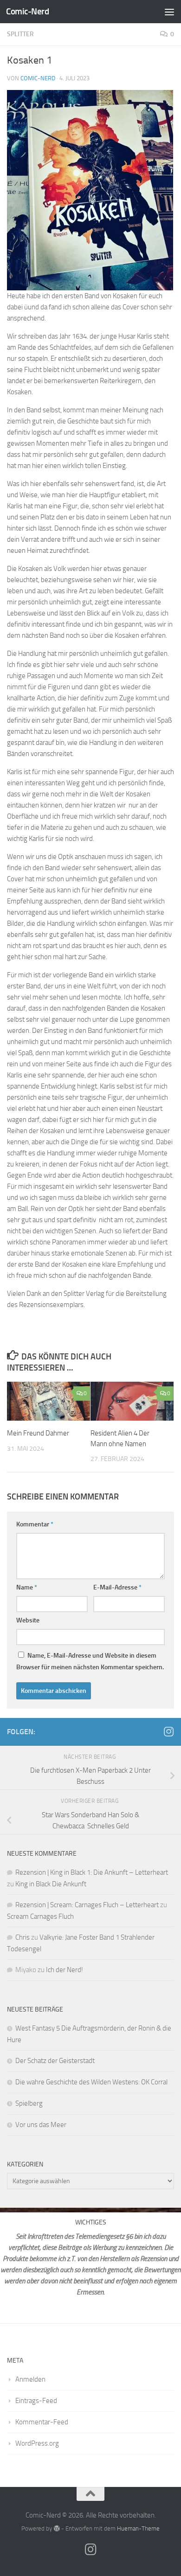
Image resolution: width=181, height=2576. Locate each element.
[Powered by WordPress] (56, 2528)
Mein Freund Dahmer (38, 1433)
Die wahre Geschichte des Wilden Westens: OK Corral (91, 2082)
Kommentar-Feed (42, 2422)
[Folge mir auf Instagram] (168, 1731)
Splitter (20, 34)
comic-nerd (38, 78)
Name (27, 1587)
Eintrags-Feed (36, 2401)
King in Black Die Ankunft (51, 1884)
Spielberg (29, 2103)
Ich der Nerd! (65, 1970)
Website (28, 1620)
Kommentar (35, 1524)
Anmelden (30, 2379)
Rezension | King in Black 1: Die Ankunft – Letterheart (92, 1872)
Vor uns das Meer (41, 2125)
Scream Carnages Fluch (40, 1916)
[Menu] (169, 12)
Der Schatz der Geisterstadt (55, 2061)
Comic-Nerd (27, 11)
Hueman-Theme (138, 2528)
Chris (23, 1937)
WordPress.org (37, 2443)
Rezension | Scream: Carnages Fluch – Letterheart (87, 1905)
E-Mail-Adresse (117, 1587)
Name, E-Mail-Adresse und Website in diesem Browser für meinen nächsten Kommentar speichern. (90, 1661)
